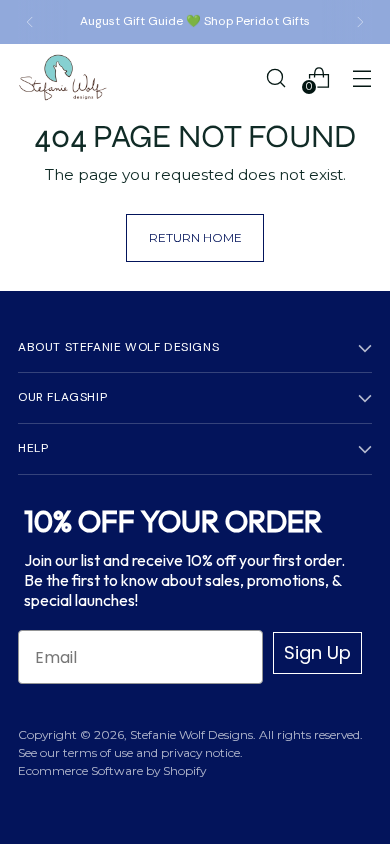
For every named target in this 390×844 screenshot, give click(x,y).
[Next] (360, 22)
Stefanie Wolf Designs (191, 734)
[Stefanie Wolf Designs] (63, 77)
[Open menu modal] (361, 77)
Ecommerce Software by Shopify (112, 770)
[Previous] (30, 22)
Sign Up (317, 652)
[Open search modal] (275, 77)
